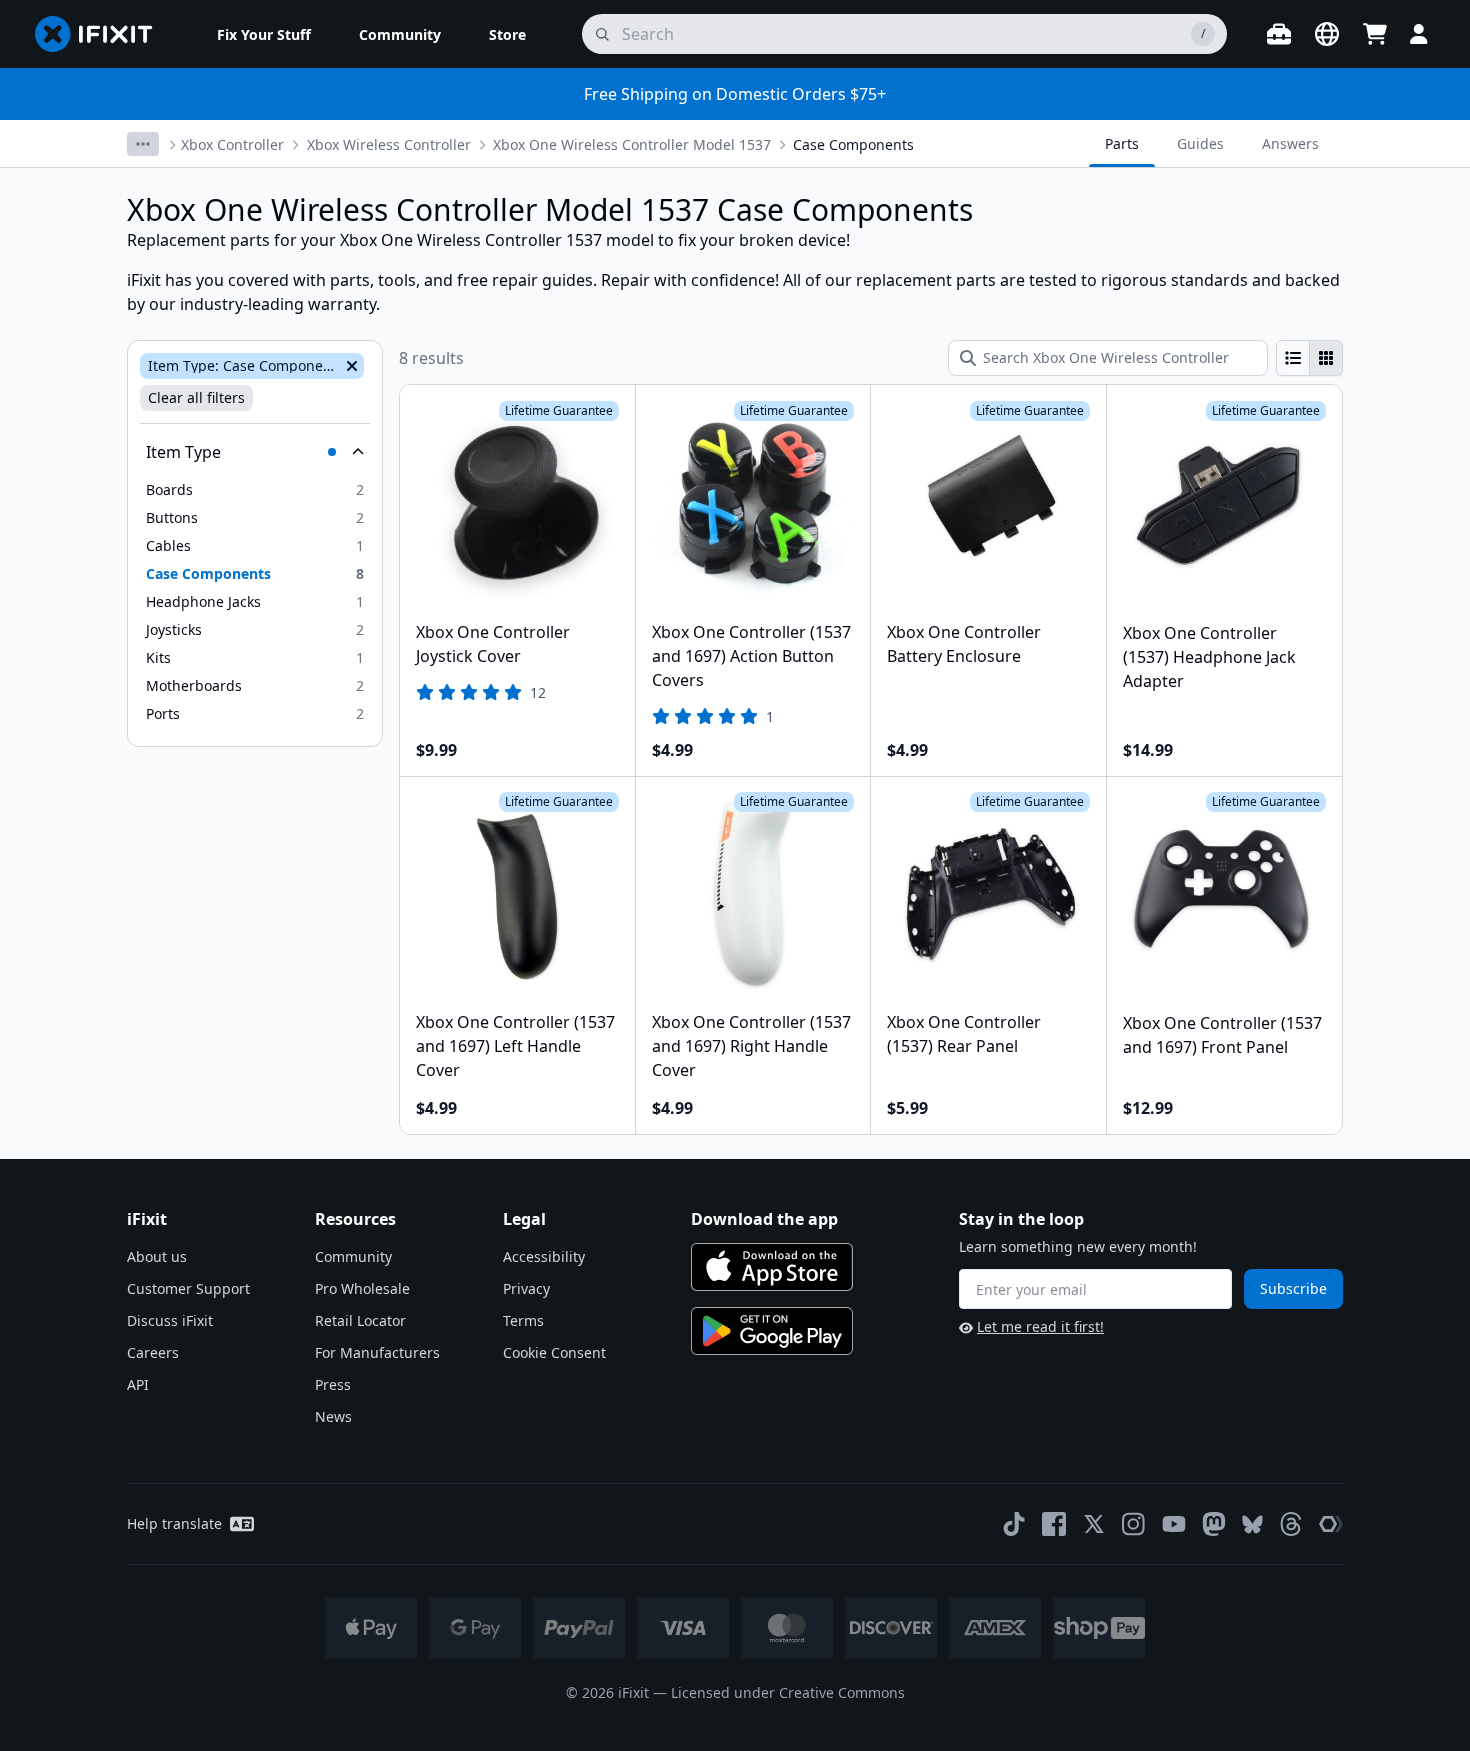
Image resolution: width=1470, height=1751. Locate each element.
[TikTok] (1014, 1524)
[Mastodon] (1214, 1524)
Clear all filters (196, 397)
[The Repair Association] (1331, 1524)
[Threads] (1291, 1524)
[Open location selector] (1327, 34)
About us (157, 1256)
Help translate (174, 1523)
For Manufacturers (377, 1352)
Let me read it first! (1040, 1326)
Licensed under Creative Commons (788, 1692)
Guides (1200, 143)
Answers (1290, 143)
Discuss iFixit (170, 1320)
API (138, 1384)
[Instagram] (1134, 1524)
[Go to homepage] (102, 34)
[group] (1309, 358)
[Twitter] (1094, 1524)
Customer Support (188, 1288)
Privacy (526, 1288)
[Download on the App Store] (772, 1267)
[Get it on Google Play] (772, 1331)
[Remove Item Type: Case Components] (350, 366)
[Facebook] (1054, 1524)
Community (353, 1256)
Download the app (764, 1219)
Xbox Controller (232, 144)
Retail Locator (360, 1320)
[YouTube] (1174, 1524)
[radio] (1293, 358)
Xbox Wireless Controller (389, 144)
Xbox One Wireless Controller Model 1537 (632, 144)
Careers (153, 1352)
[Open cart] (1375, 34)
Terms (523, 1320)
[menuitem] (264, 34)
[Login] (1419, 34)
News (333, 1416)
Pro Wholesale (362, 1288)
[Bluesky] (1252, 1524)
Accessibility (544, 1256)
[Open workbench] (1279, 34)
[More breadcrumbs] (143, 144)
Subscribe (1293, 1288)
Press (333, 1384)
